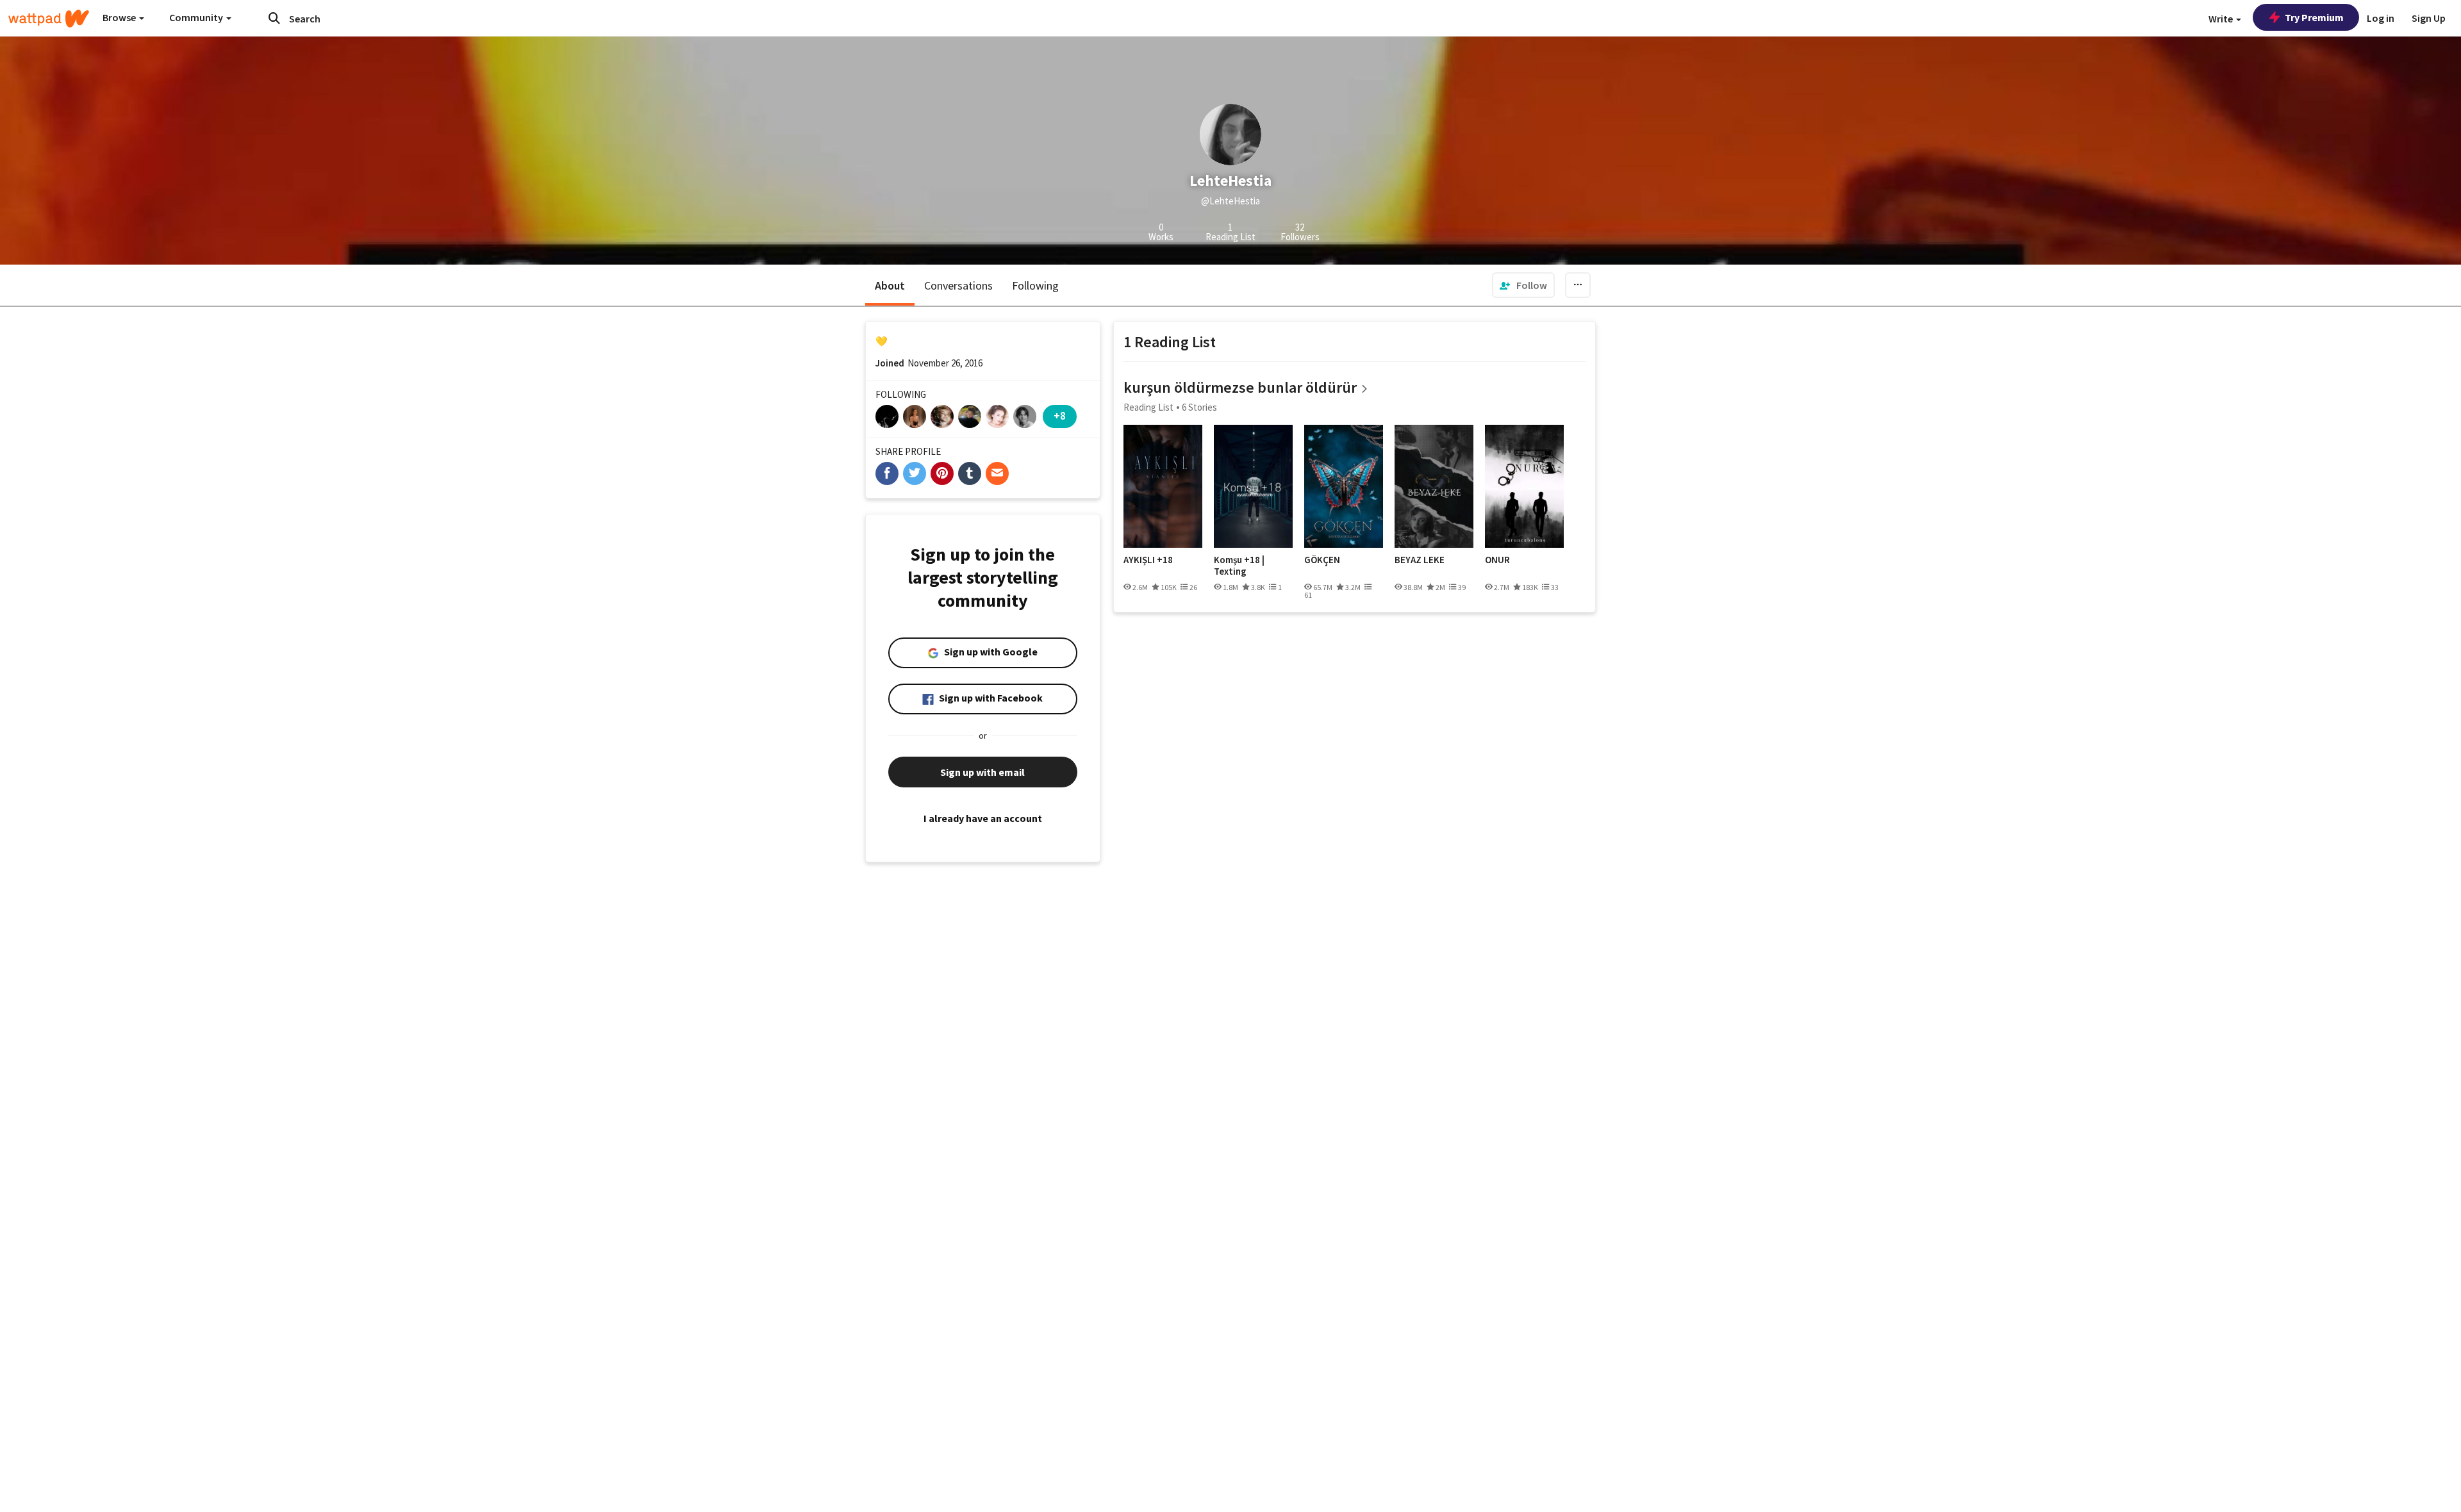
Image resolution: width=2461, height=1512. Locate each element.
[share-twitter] (915, 473)
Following (1035, 285)
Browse (120, 17)
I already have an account (983, 818)
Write (2222, 19)
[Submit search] (274, 18)
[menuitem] (1523, 285)
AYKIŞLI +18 (1148, 560)
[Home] (49, 19)
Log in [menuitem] (2381, 18)
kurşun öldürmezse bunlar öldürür (1240, 387)
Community (197, 17)
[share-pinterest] (942, 473)
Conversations (958, 285)
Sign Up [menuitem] (2429, 18)
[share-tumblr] (970, 473)
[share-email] (997, 473)
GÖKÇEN (1322, 560)
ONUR (1497, 560)
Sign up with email (982, 772)
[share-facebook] (887, 473)
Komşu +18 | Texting (1239, 565)
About (890, 285)
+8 (1060, 415)
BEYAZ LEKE (1420, 560)
